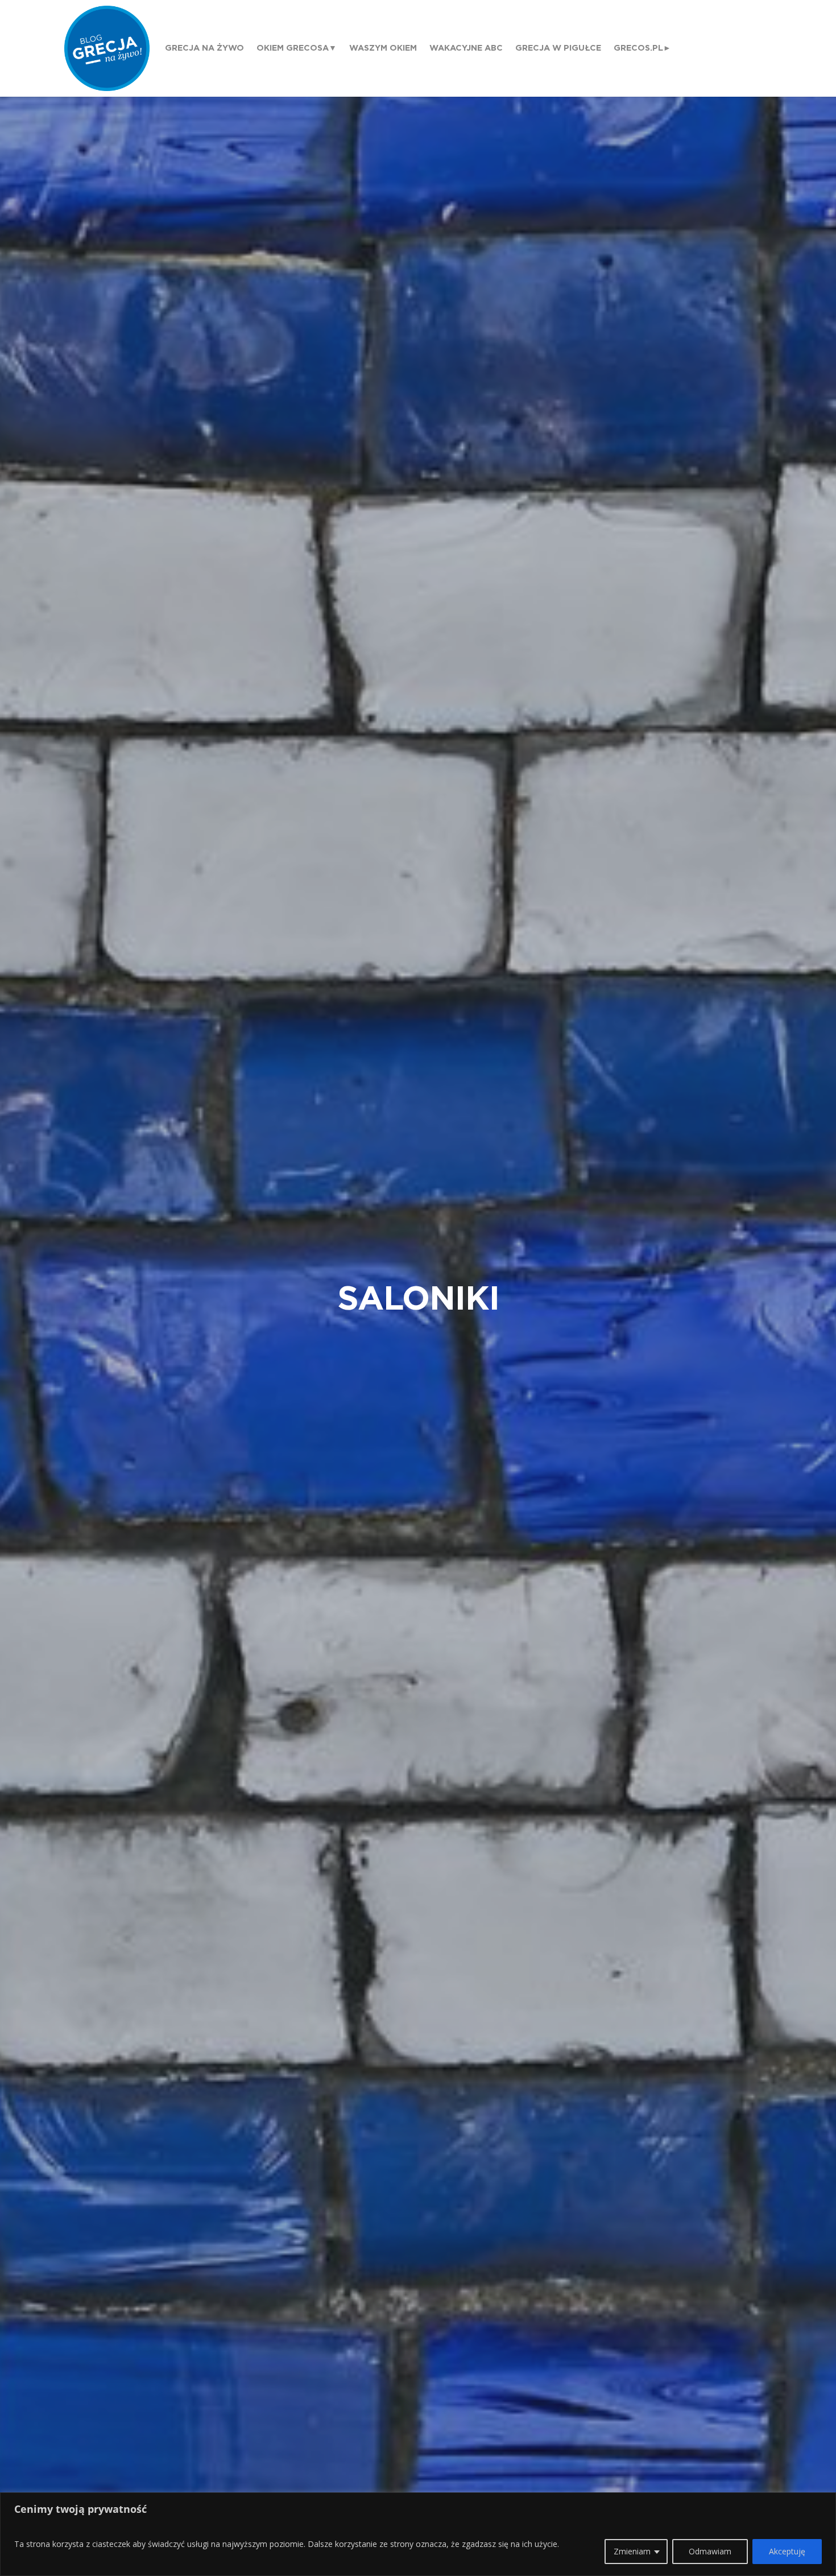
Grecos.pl (638, 48)
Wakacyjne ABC (466, 48)
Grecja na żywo (204, 48)
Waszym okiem (383, 48)
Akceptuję (787, 2551)
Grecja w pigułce (558, 48)
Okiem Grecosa (293, 48)
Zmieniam (632, 2551)
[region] (418, 2534)
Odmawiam (710, 2551)
